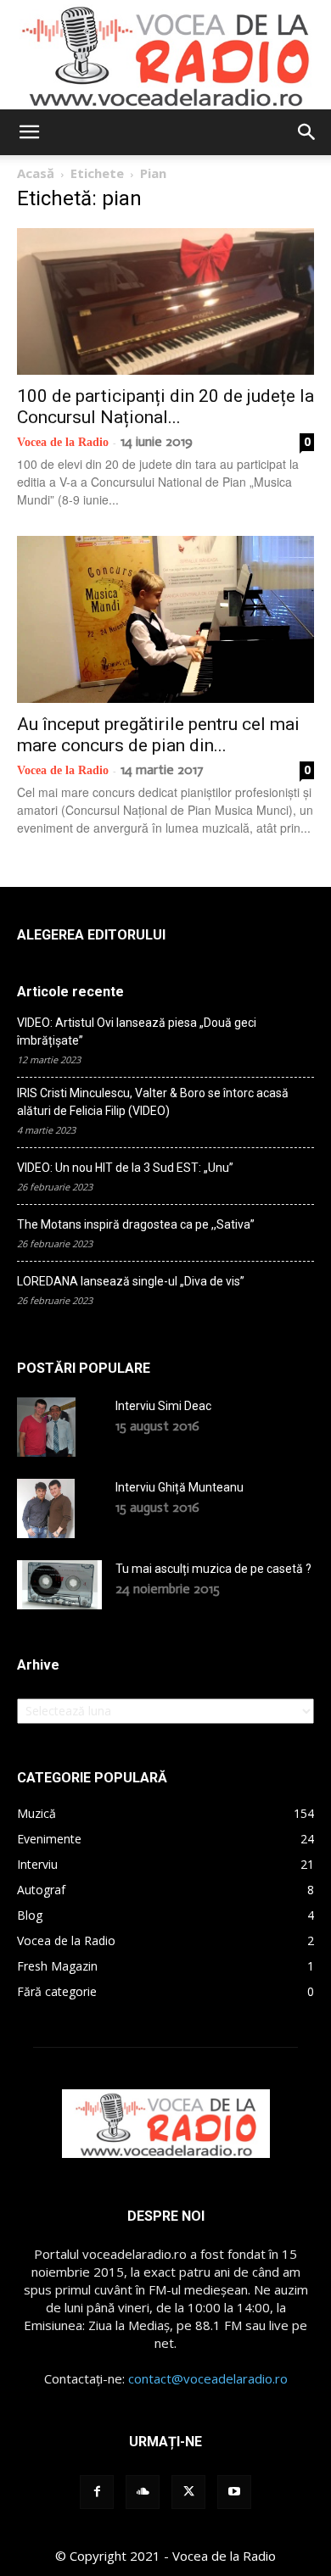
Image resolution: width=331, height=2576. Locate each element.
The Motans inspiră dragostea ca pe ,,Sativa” (136, 1224)
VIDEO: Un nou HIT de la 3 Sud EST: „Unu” (125, 1168)
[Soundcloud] (143, 2492)
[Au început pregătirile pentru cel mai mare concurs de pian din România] (165, 619)
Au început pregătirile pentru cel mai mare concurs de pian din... (158, 735)
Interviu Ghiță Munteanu (180, 1487)
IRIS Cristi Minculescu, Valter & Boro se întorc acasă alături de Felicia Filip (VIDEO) (153, 1102)
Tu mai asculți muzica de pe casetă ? (213, 1569)
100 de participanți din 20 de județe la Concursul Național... (165, 407)
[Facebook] (97, 2492)
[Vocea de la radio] (165, 55)
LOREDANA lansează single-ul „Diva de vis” (131, 1281)
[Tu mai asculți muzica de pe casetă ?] (59, 1585)
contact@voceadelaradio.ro (208, 2378)
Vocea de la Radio (63, 442)
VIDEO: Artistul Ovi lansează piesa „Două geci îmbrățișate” (137, 1032)
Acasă (36, 173)
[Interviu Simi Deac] (46, 1427)
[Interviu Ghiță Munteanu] (46, 1508)
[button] (29, 132)
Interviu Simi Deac (163, 1406)
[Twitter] (188, 2492)
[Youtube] (234, 2492)
